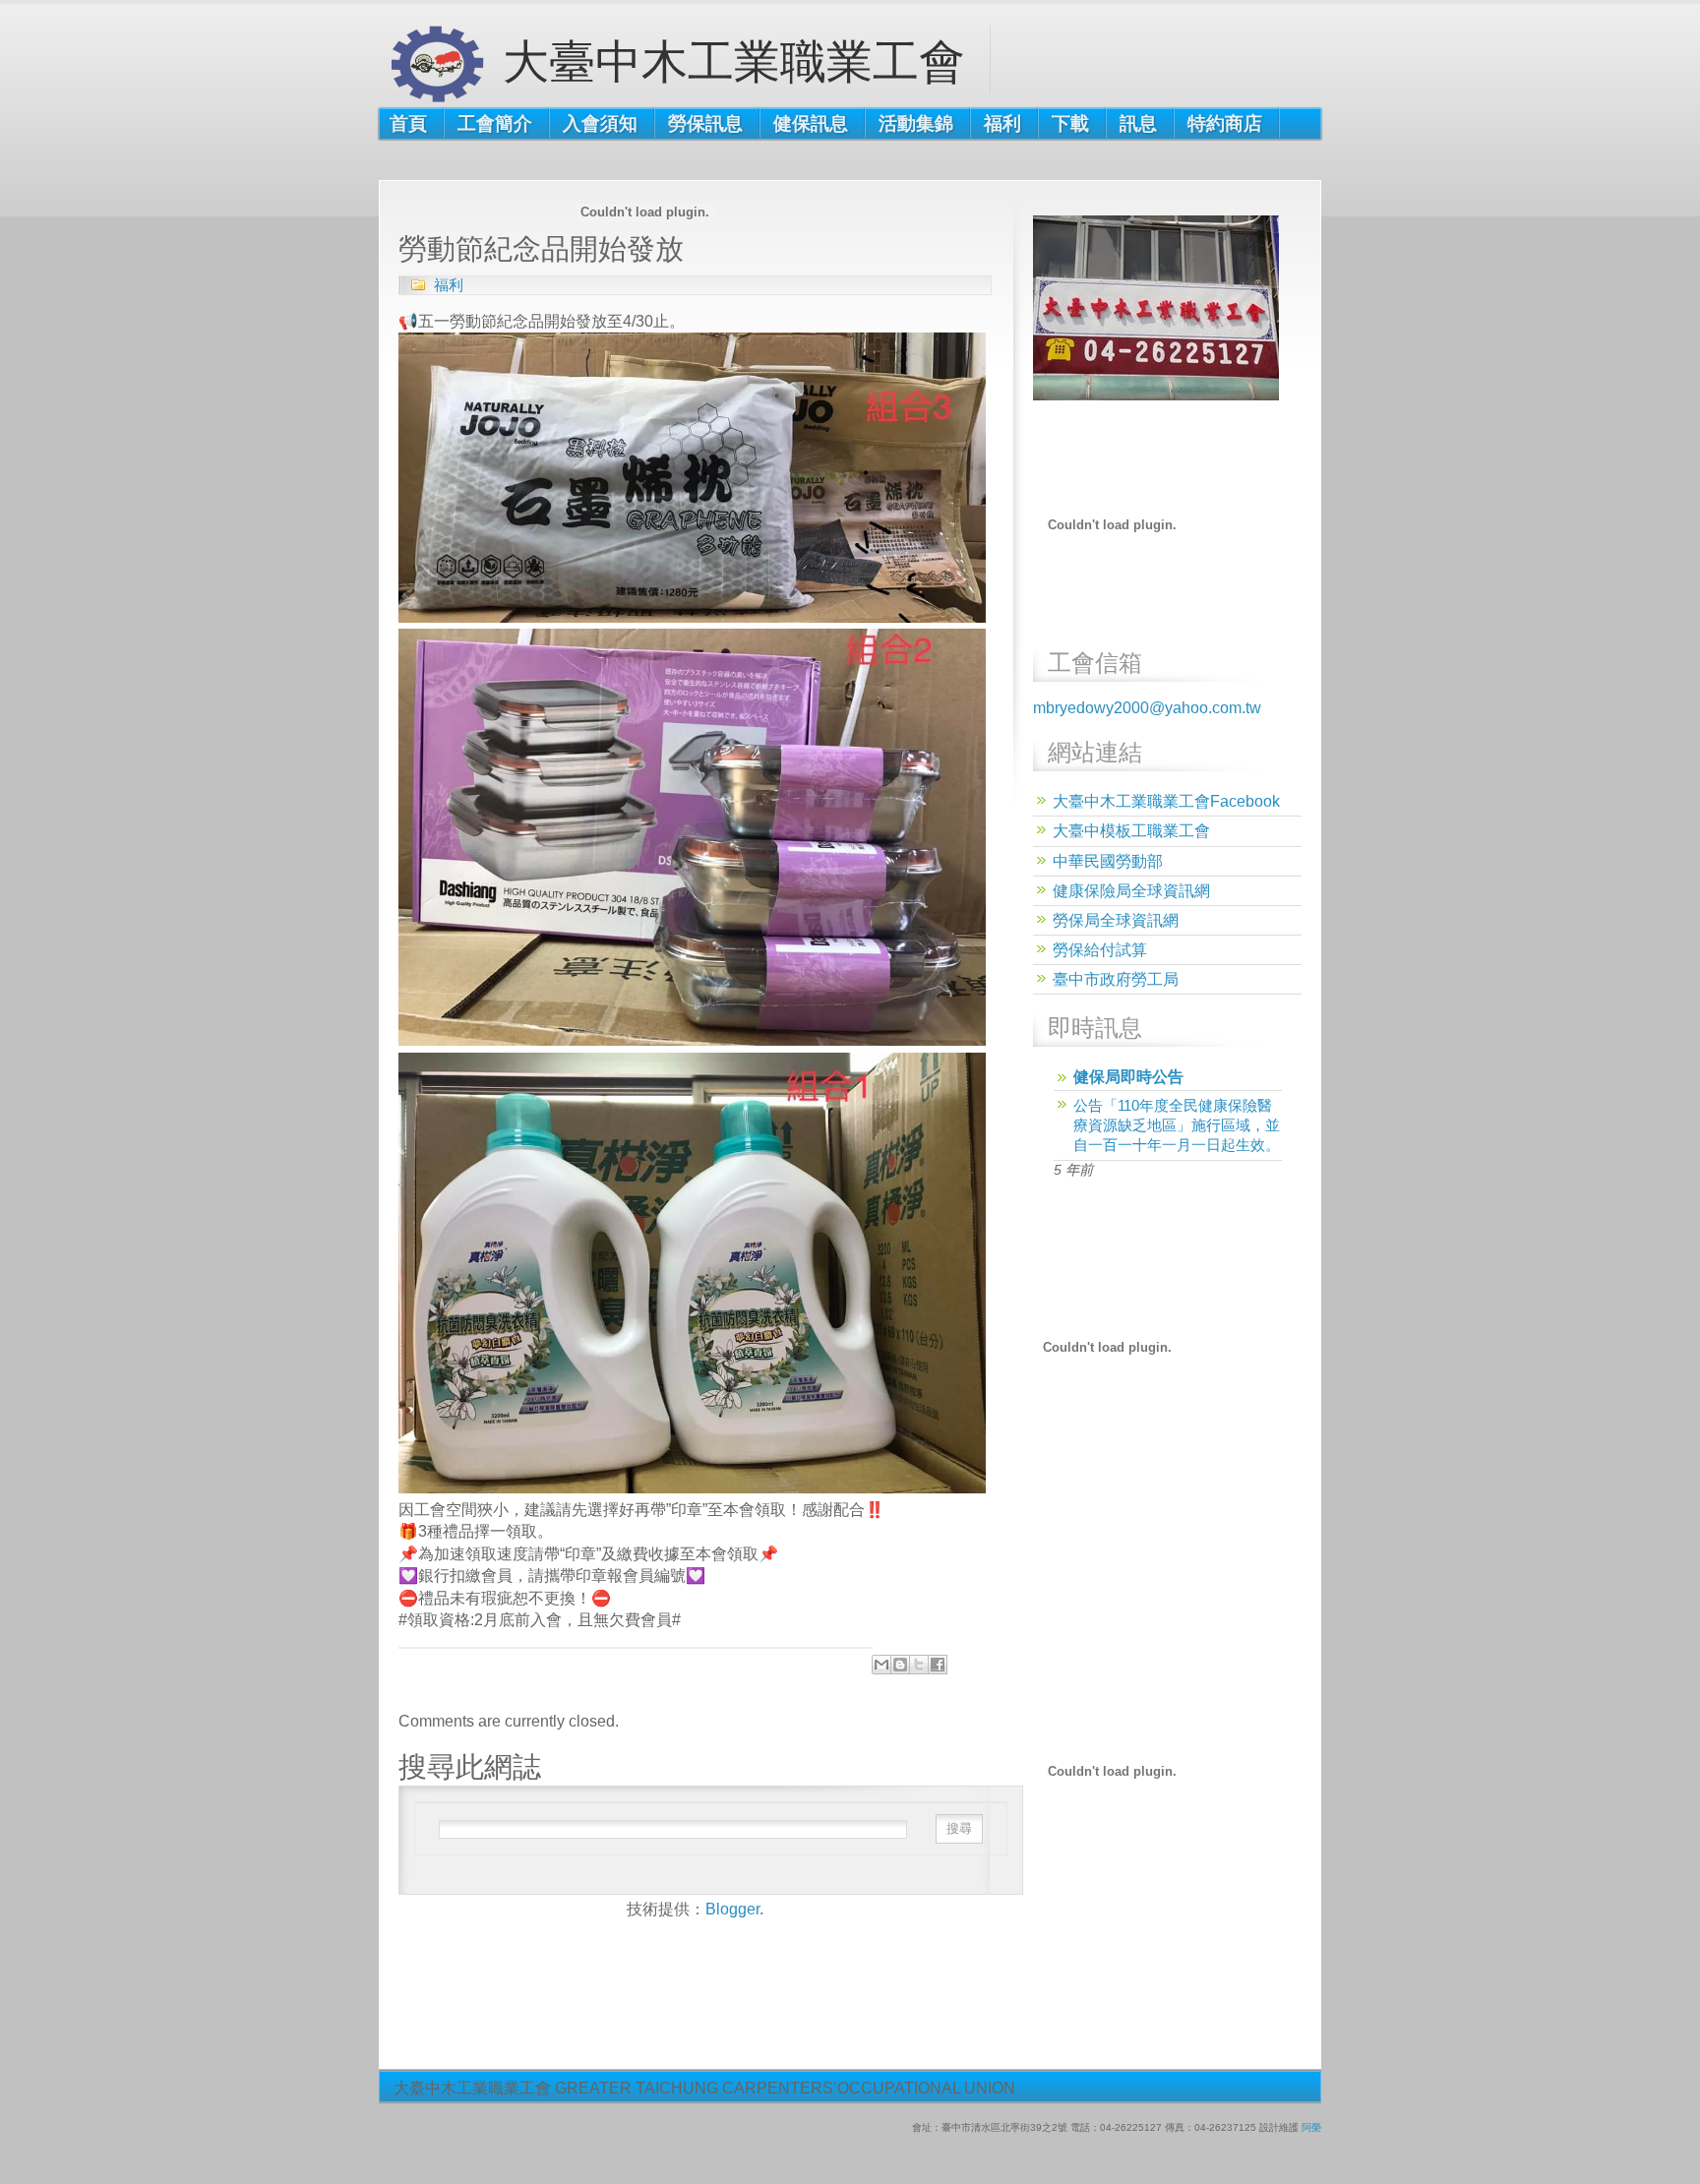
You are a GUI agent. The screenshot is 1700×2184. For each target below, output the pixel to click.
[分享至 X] (919, 1665)
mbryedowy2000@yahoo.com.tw (1147, 708)
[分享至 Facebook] (938, 1665)
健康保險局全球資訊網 (1131, 891)
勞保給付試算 (1100, 950)
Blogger (732, 1909)
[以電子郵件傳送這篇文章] (881, 1665)
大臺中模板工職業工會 (1131, 831)
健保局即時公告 (1128, 1077)
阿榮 (1311, 2127)
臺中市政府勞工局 (1116, 979)
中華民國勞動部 (1108, 861)
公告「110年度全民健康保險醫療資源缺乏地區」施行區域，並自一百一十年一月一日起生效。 (1177, 1125)
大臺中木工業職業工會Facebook (1166, 801)
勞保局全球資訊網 (1116, 920)
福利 (449, 285)
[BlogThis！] (900, 1665)
